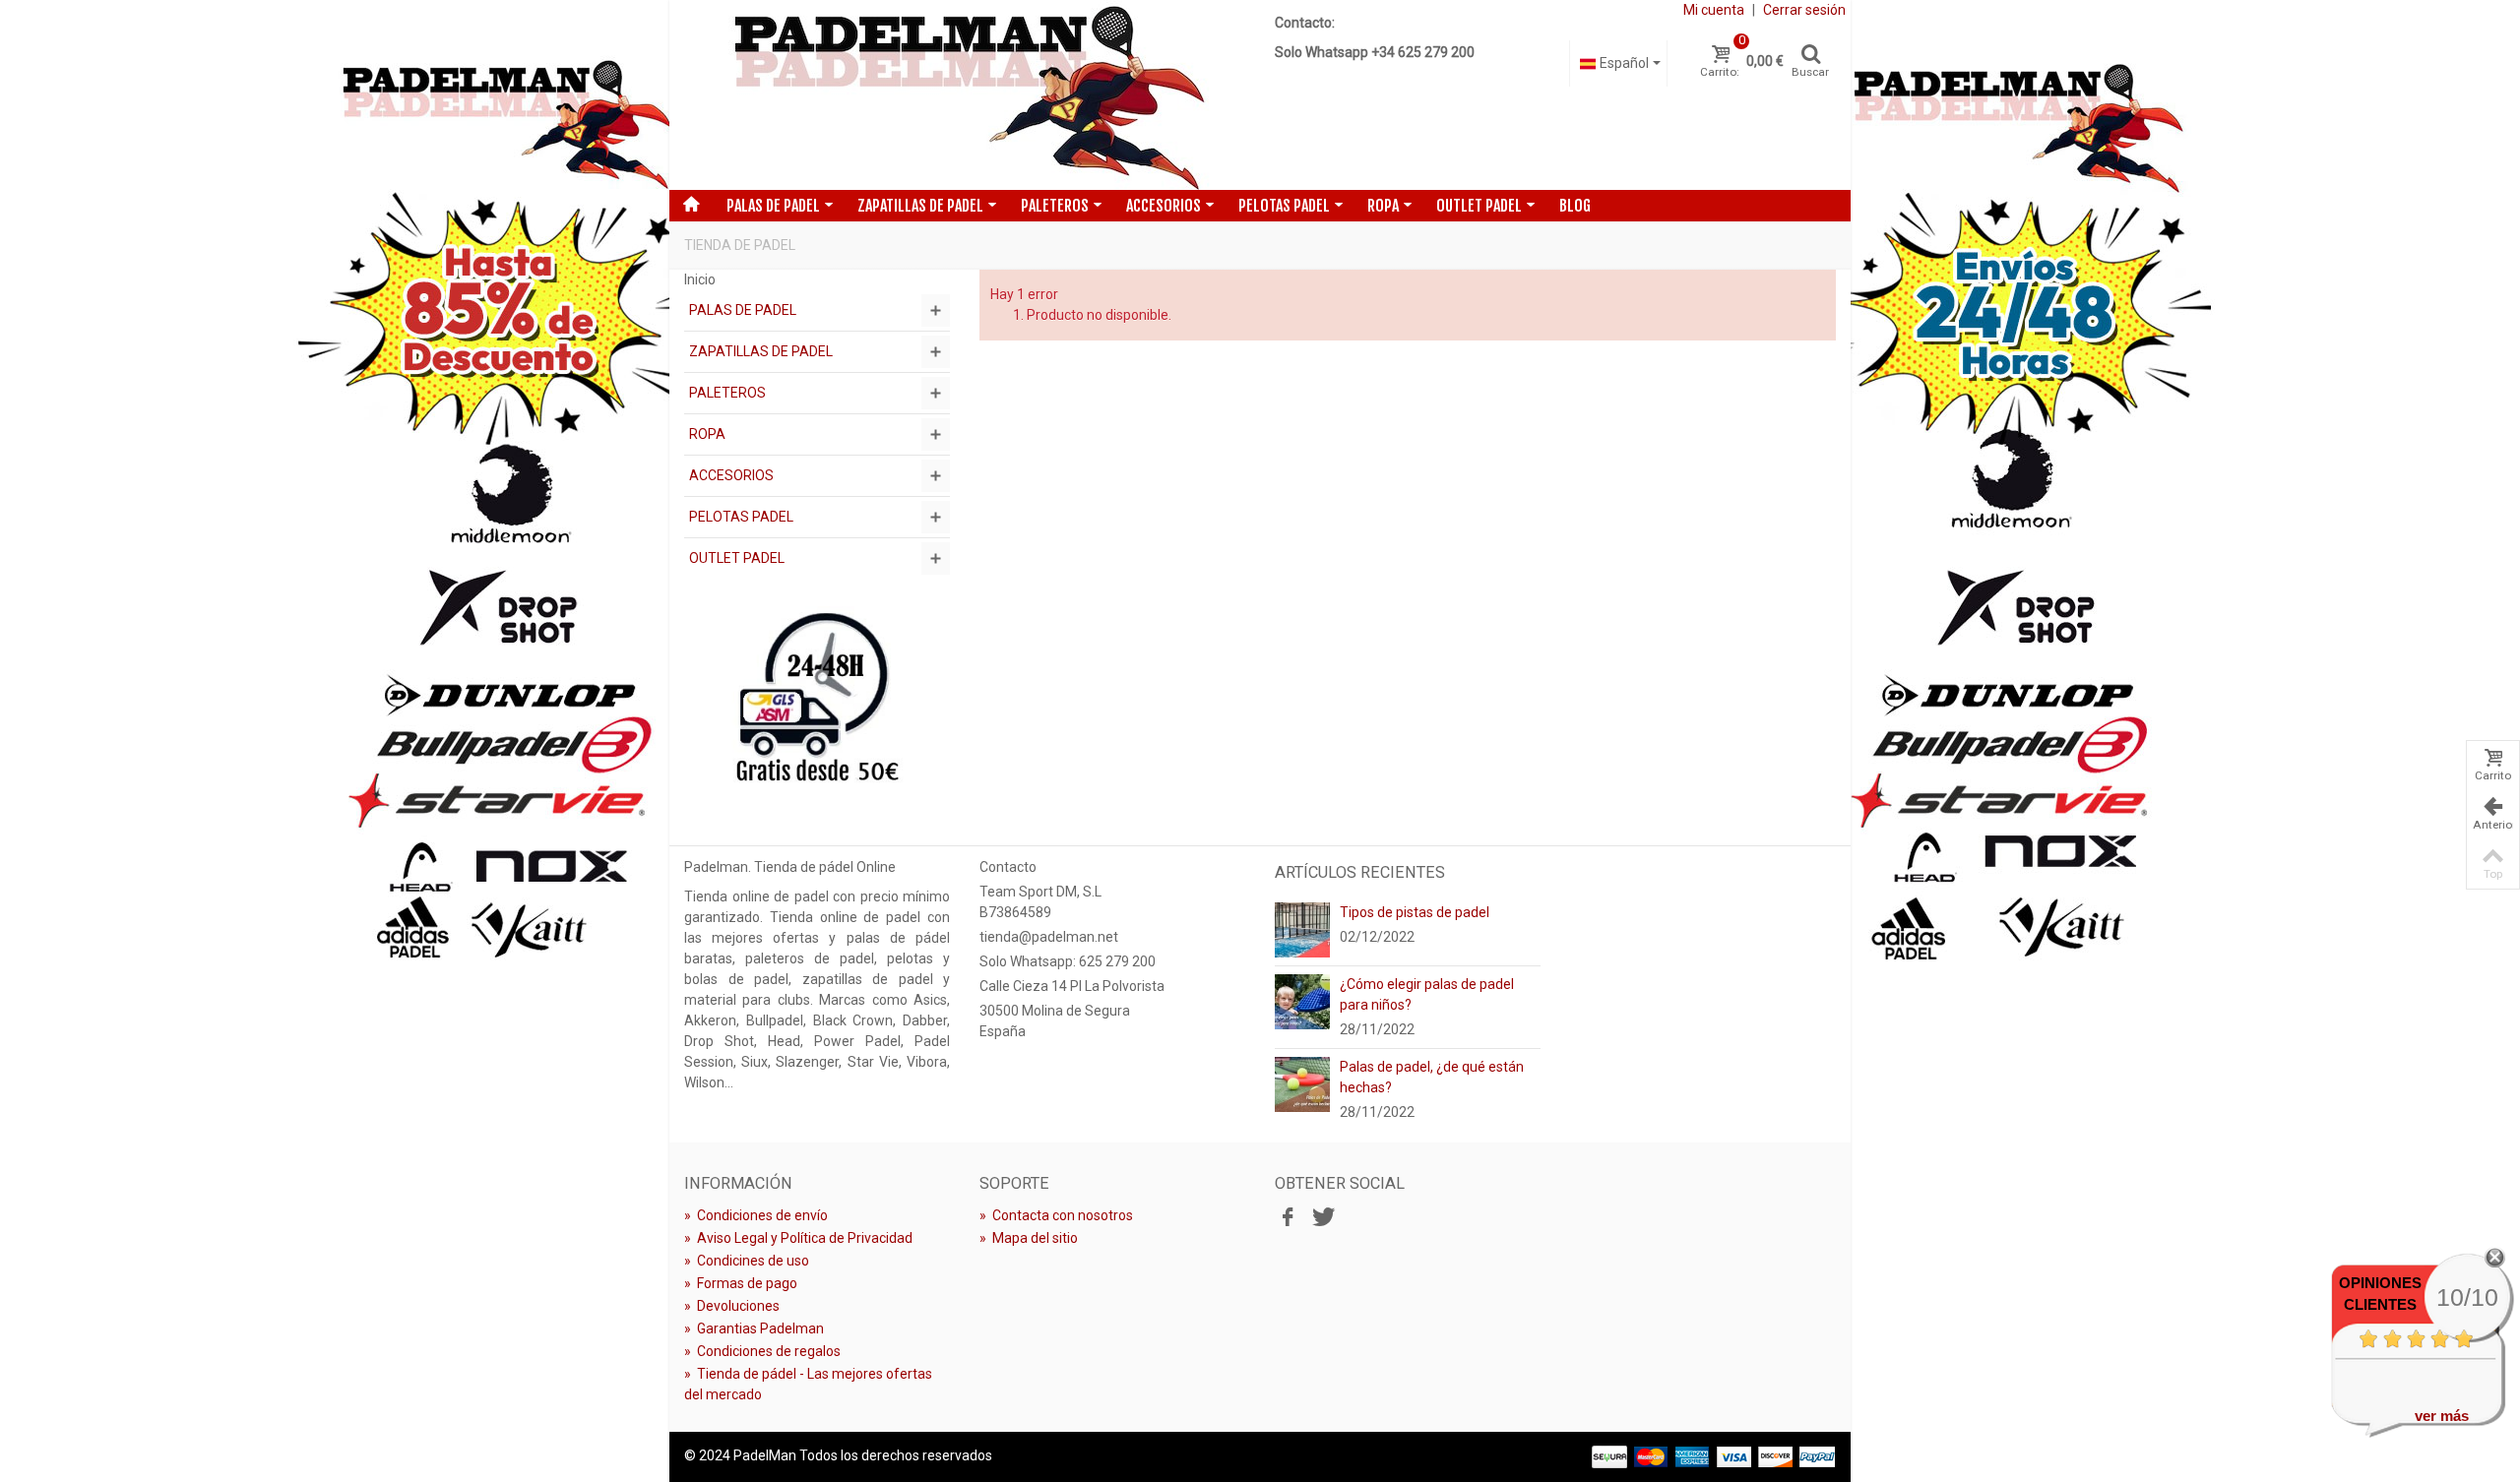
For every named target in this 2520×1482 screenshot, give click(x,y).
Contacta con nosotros (1056, 1215)
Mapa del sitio (1029, 1238)
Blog (1575, 206)
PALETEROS (1055, 206)
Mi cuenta (1714, 10)
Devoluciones (732, 1306)
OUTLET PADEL (1479, 206)
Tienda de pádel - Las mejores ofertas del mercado (808, 1384)
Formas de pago (741, 1283)
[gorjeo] (1321, 1218)
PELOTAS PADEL (1284, 206)
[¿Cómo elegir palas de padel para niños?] (1302, 1001)
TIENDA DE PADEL (740, 245)
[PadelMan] (965, 95)
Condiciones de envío (756, 1215)
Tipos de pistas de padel (1415, 912)
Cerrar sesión (1804, 10)
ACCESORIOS (1164, 206)
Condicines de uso (747, 1261)
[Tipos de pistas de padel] (1302, 929)
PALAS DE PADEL (773, 206)
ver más (2442, 1416)
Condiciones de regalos (762, 1351)
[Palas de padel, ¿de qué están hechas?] (1302, 1083)
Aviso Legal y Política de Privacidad (798, 1238)
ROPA (1383, 206)
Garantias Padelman (754, 1328)
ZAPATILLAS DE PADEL (920, 206)
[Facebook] (1288, 1218)
